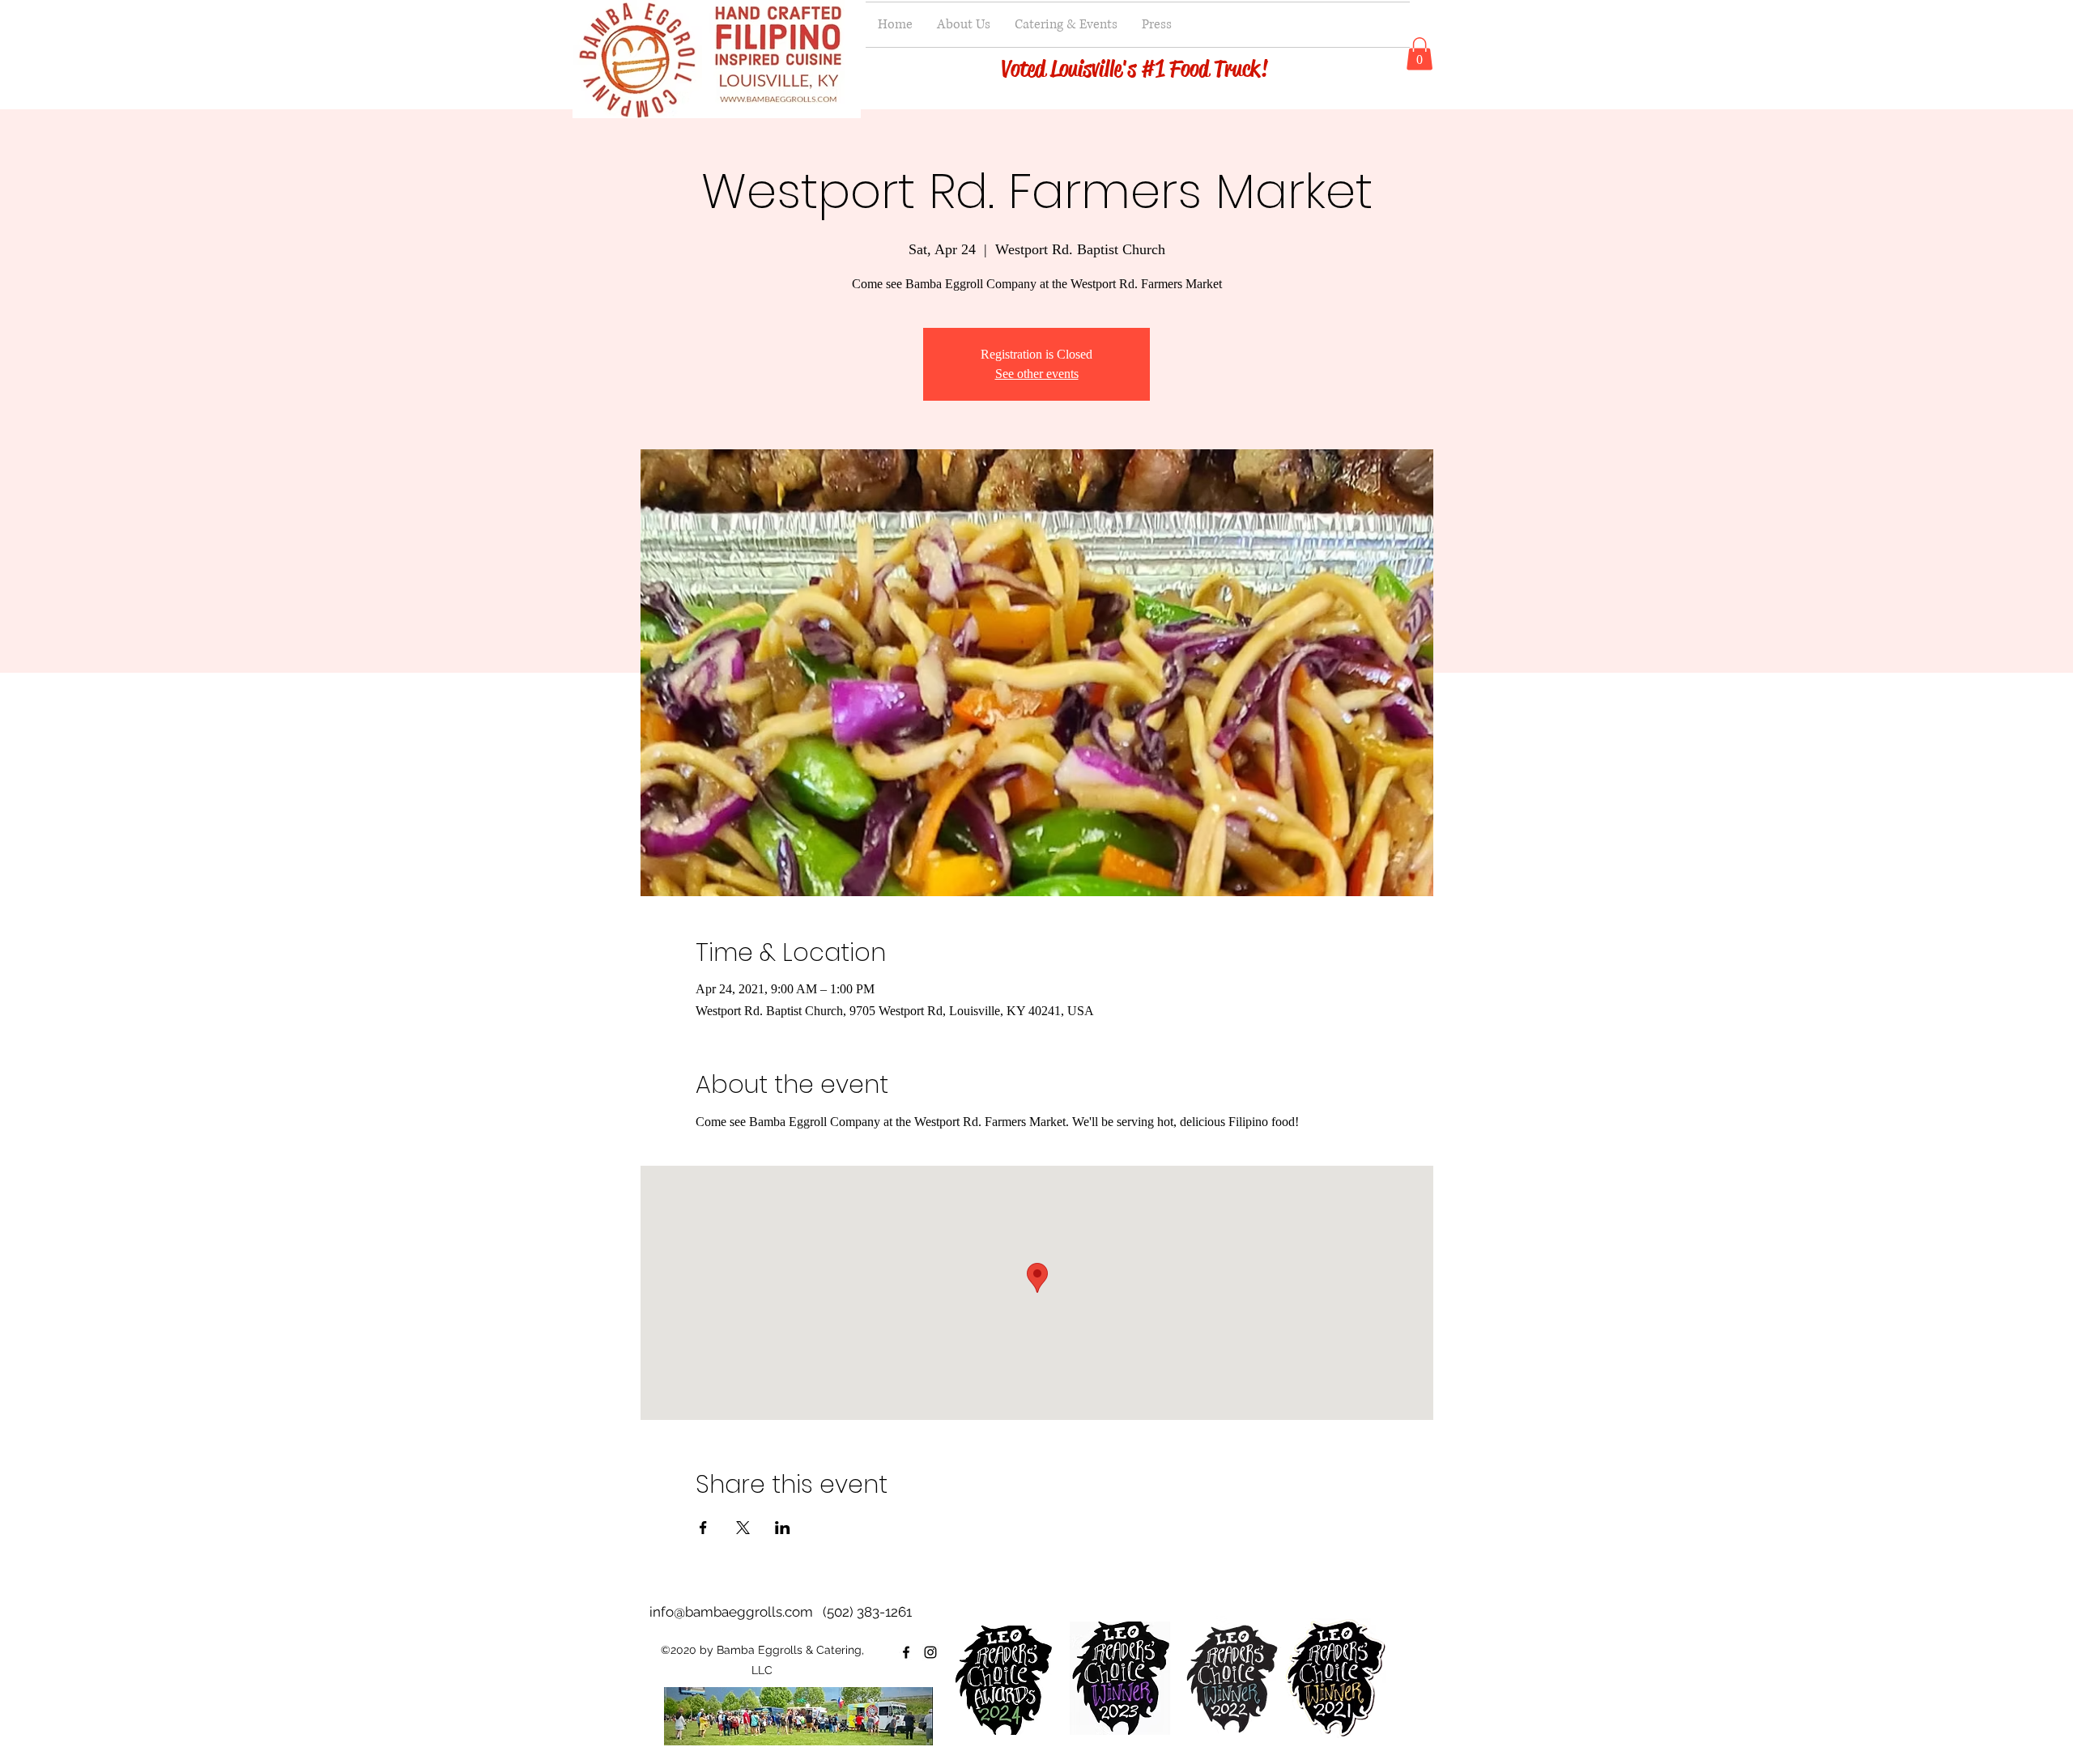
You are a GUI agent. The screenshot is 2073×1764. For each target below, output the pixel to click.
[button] (1420, 54)
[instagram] (930, 1652)
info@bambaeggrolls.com (731, 1612)
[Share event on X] (743, 1528)
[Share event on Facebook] (703, 1528)
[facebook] (906, 1652)
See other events (1037, 374)
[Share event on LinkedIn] (783, 1528)
